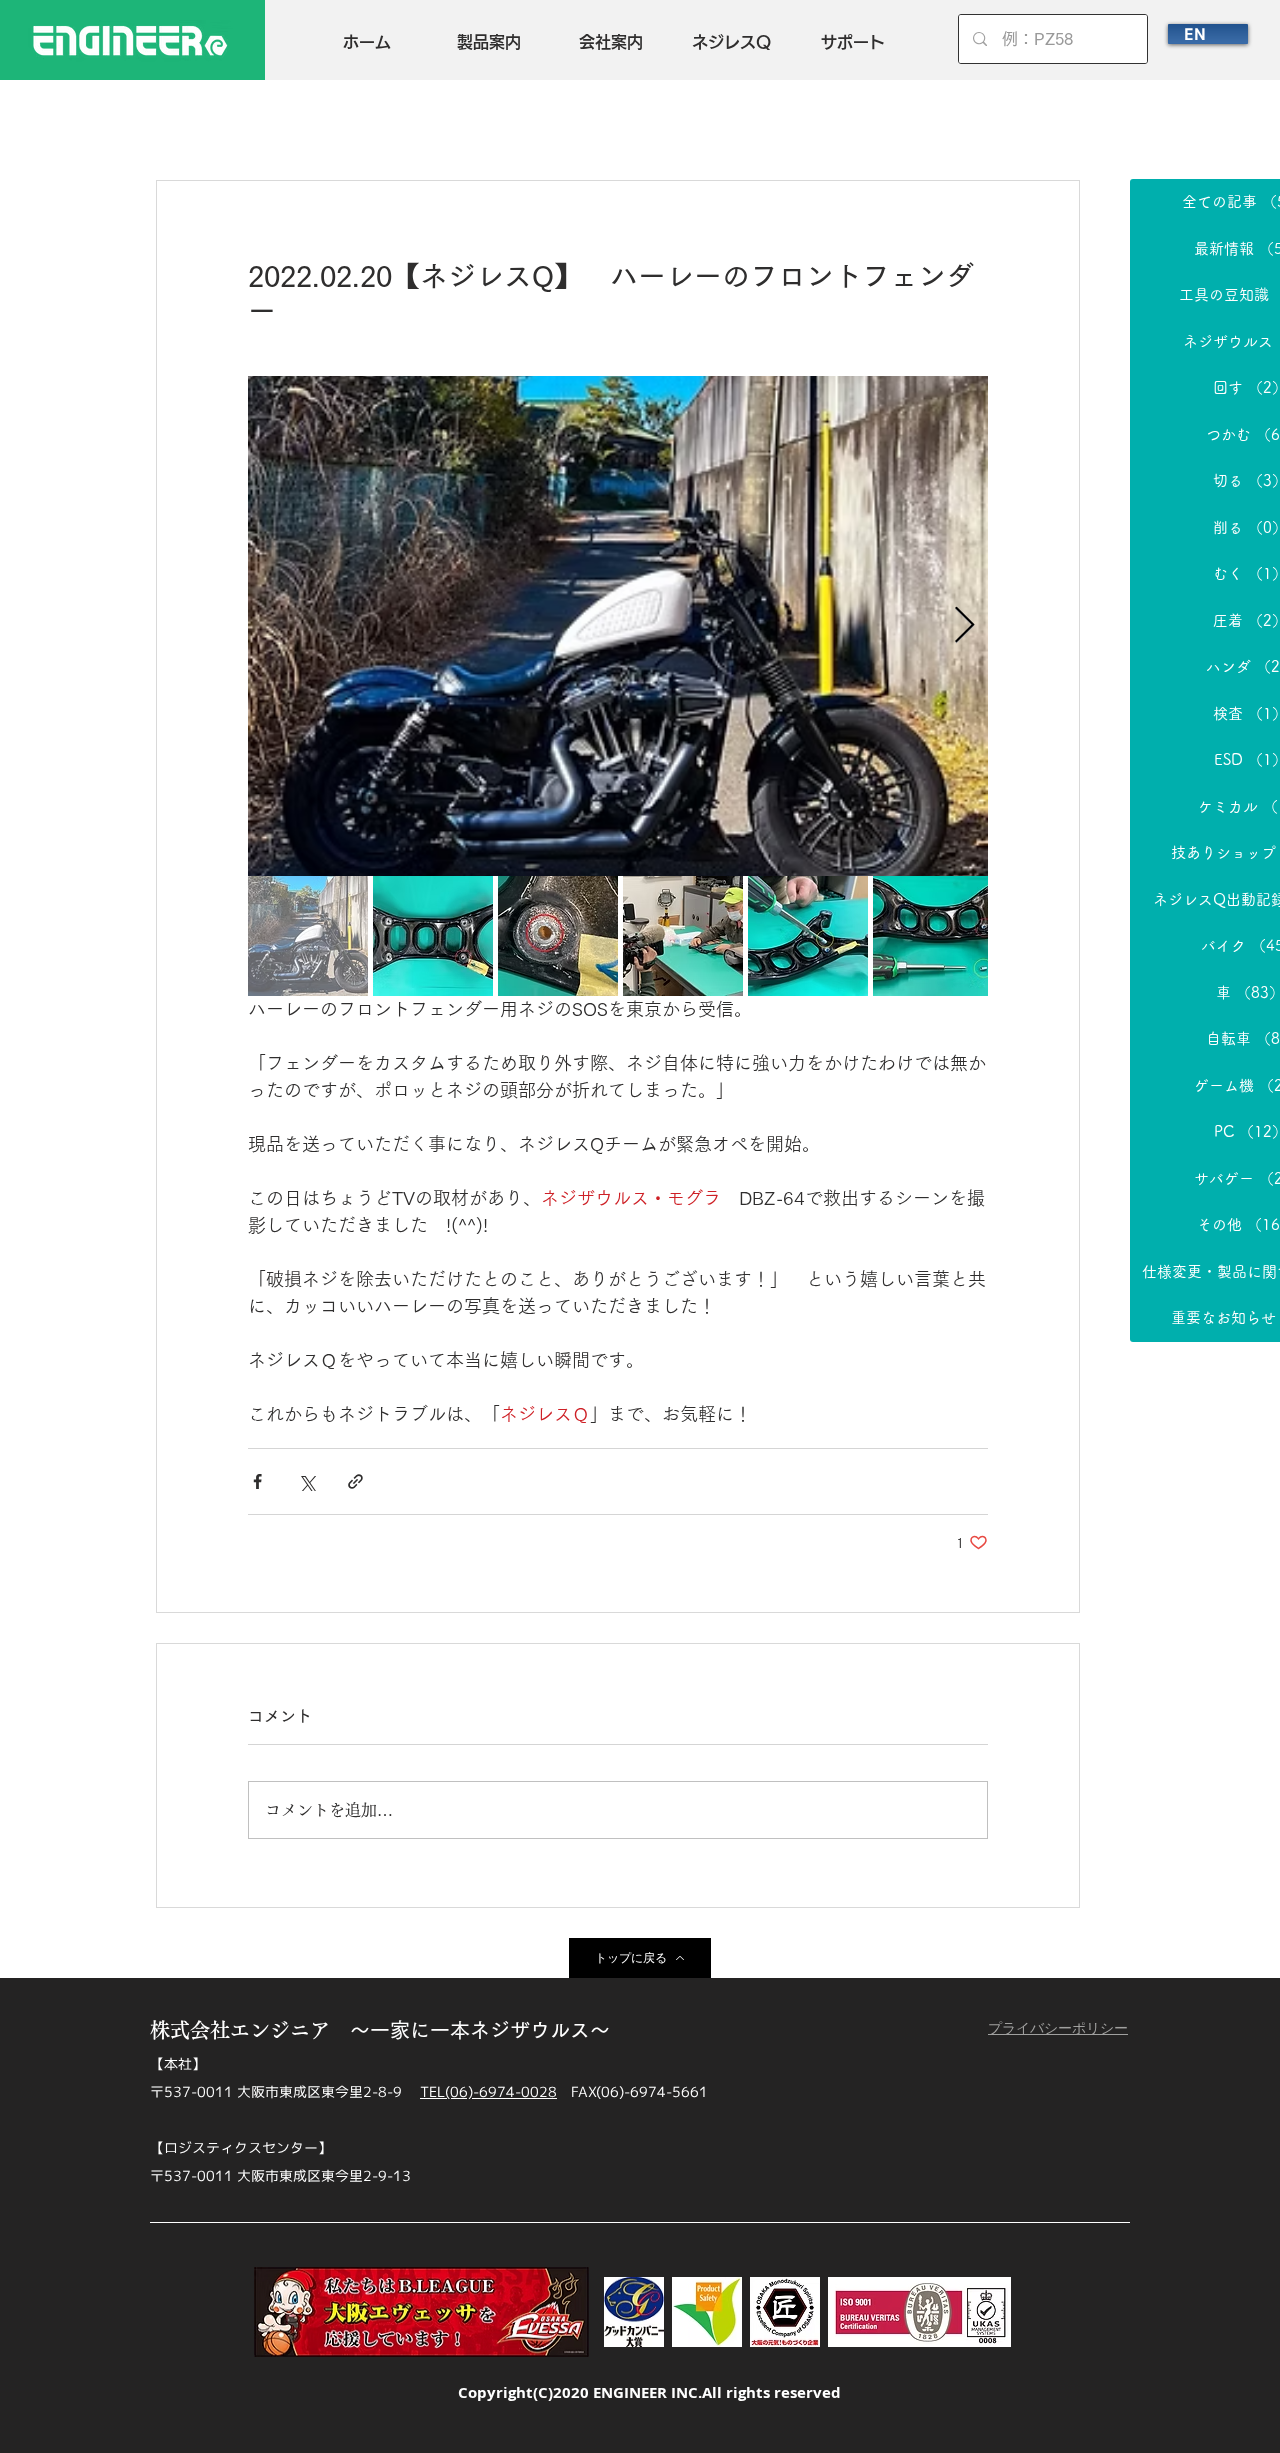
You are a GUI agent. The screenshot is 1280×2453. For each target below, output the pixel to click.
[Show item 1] (308, 936)
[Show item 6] (933, 936)
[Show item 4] (683, 936)
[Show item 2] (433, 936)
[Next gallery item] (964, 626)
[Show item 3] (558, 936)
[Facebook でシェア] (257, 1481)
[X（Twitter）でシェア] (306, 1481)
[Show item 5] (808, 936)
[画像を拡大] (618, 626)
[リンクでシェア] (355, 1481)
